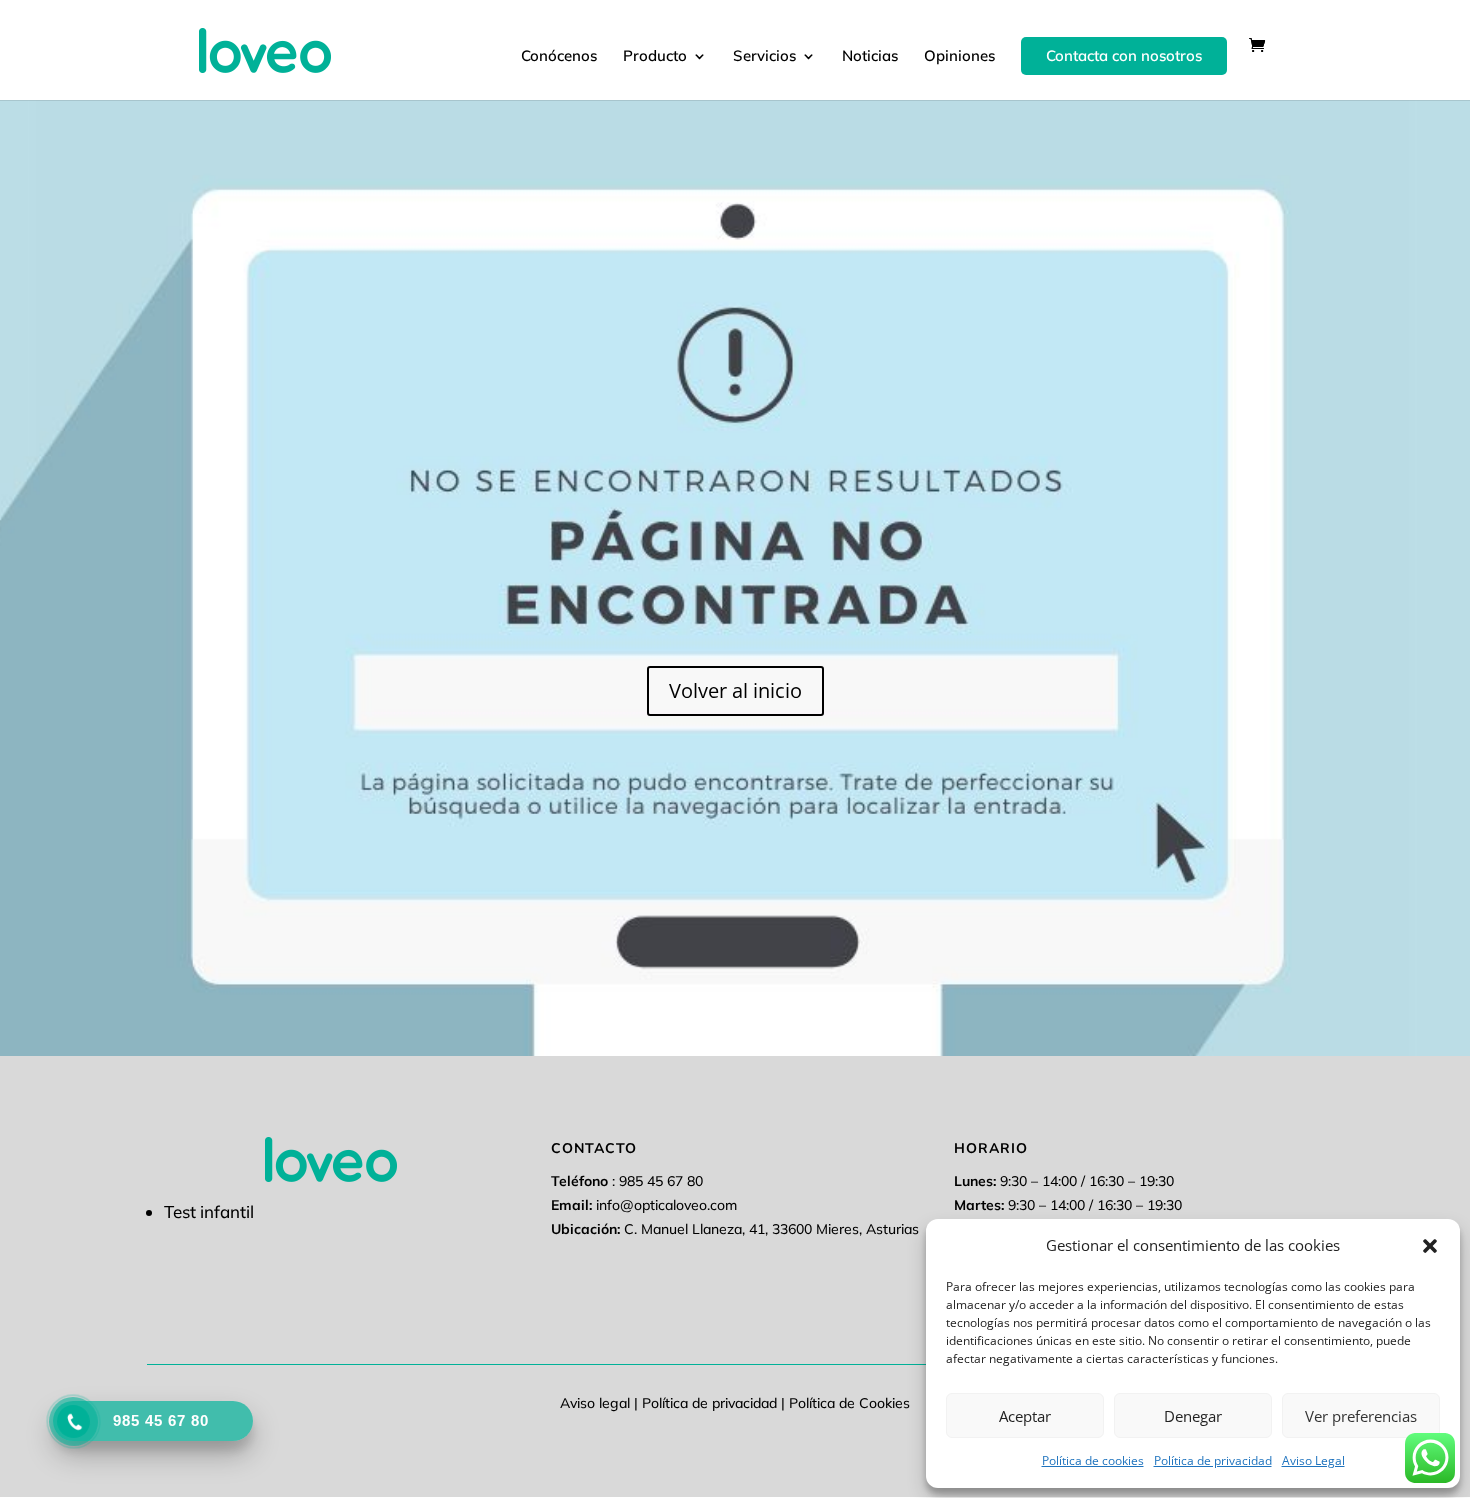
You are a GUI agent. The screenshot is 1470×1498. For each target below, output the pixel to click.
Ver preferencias (1361, 1416)
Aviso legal (595, 1403)
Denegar (1193, 1416)
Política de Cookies (849, 1403)
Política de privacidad (1213, 1460)
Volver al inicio (735, 690)
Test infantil (209, 1211)
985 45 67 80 (661, 1181)
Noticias (870, 57)
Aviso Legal (1313, 1460)
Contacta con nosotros (1124, 56)
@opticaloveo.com (666, 1205)
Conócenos (559, 57)
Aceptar (1025, 1416)
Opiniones (959, 57)
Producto (655, 57)
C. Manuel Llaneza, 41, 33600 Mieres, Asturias (771, 1229)
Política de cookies (1093, 1460)
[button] (1430, 1246)
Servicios (764, 57)
